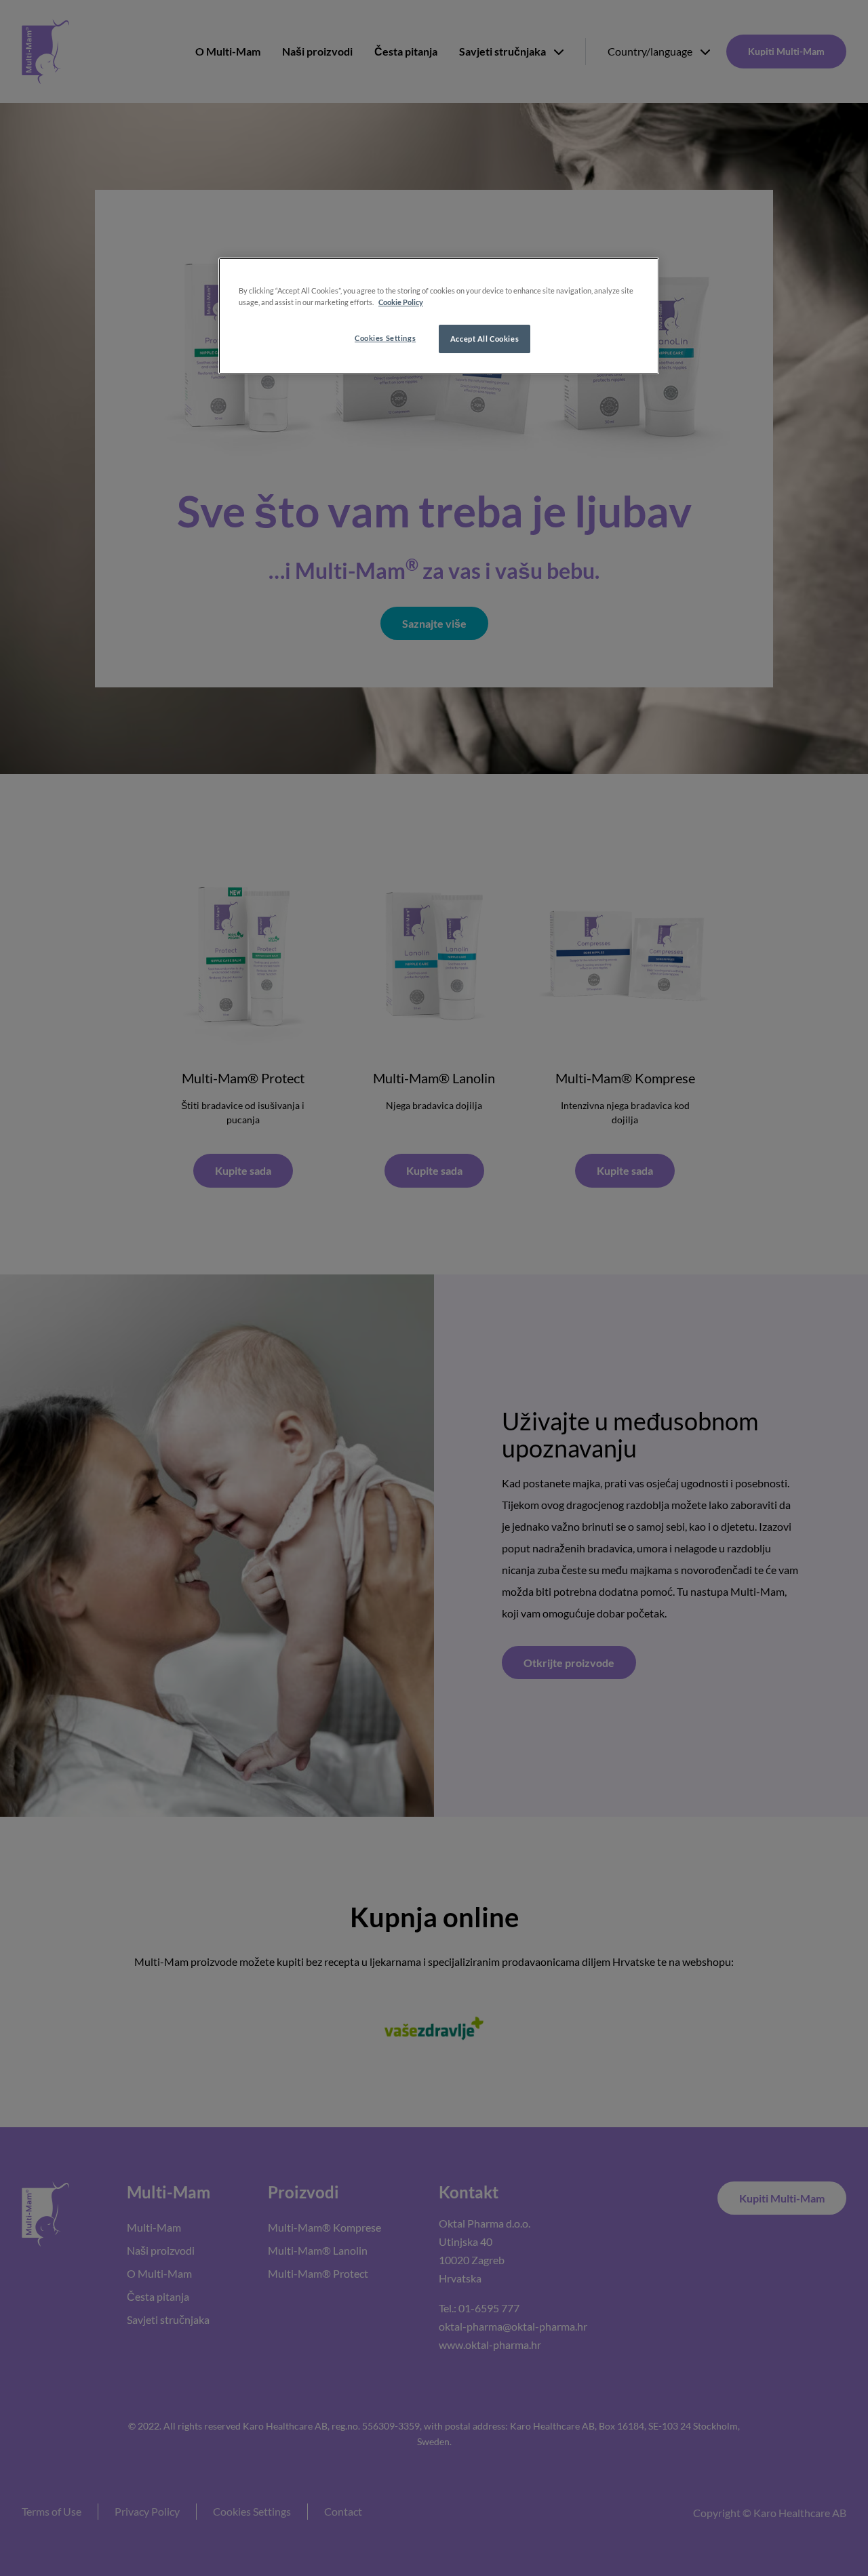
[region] (439, 316)
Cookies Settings (385, 338)
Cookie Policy (401, 302)
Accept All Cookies (485, 339)
